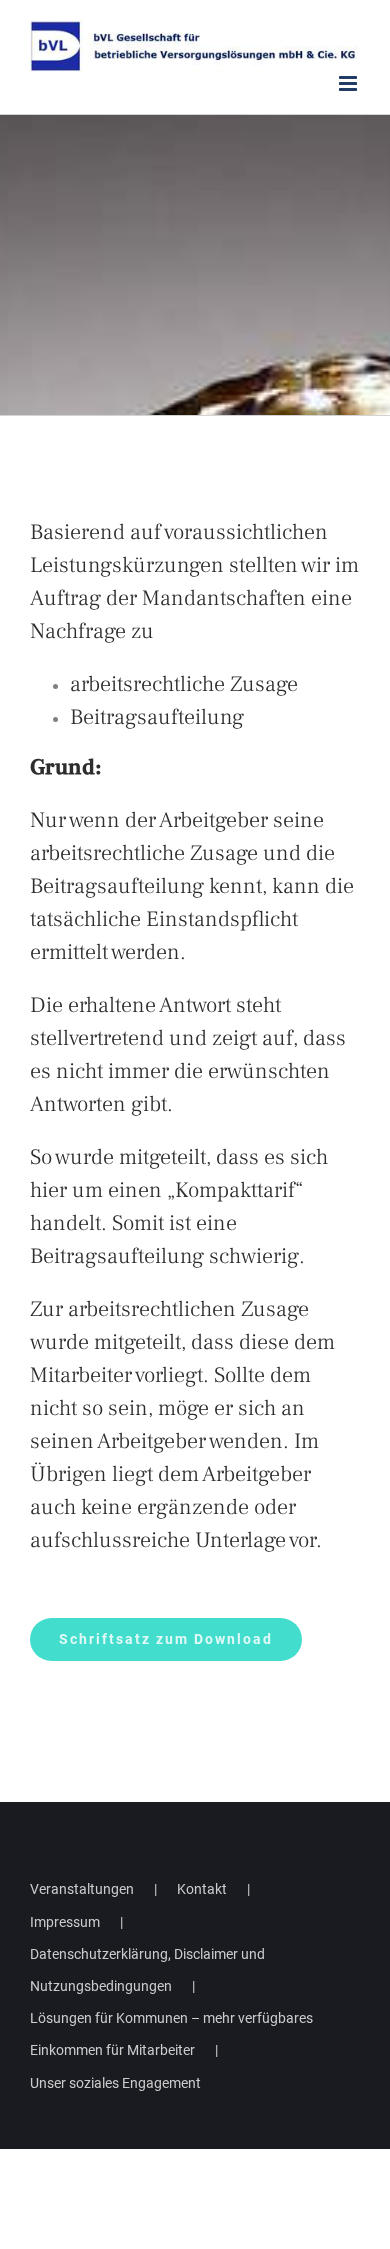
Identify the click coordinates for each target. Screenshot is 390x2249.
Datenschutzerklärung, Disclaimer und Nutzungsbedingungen (147, 1970)
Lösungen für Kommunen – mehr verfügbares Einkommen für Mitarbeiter (171, 2034)
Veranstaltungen (82, 1889)
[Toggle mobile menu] (349, 83)
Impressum (65, 1922)
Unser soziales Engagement (115, 2083)
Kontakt (202, 1889)
